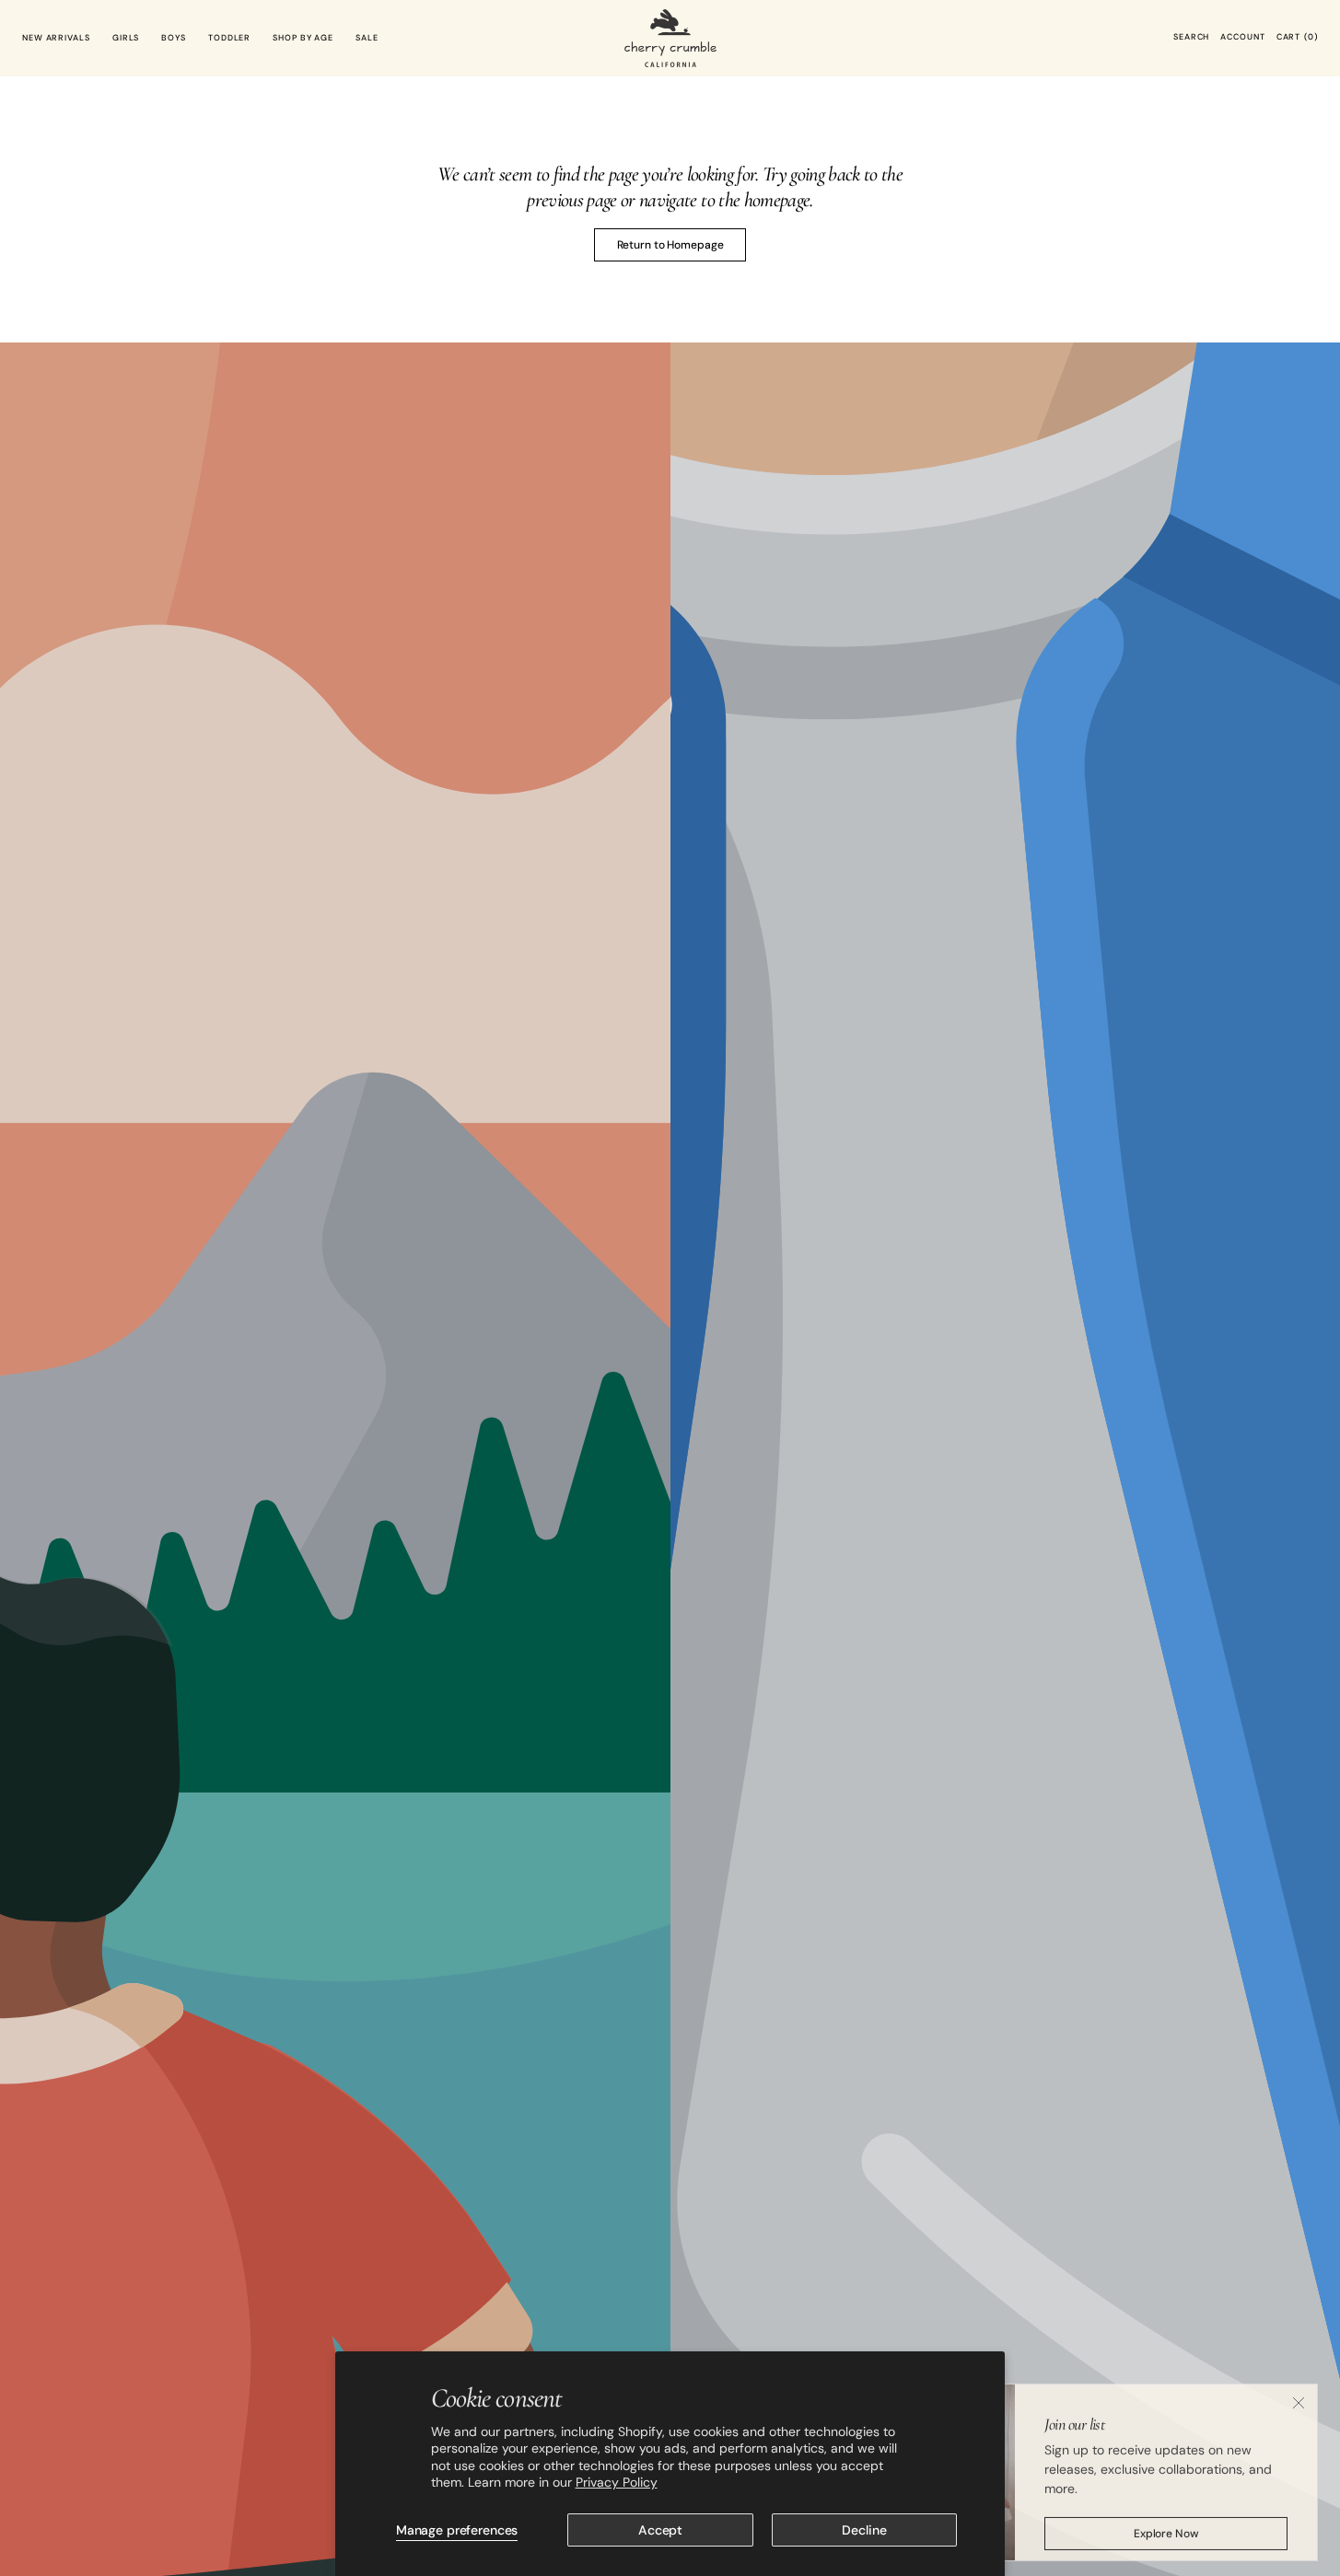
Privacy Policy (617, 2482)
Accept (660, 2530)
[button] (1191, 38)
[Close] (1299, 2396)
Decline (864, 2530)
